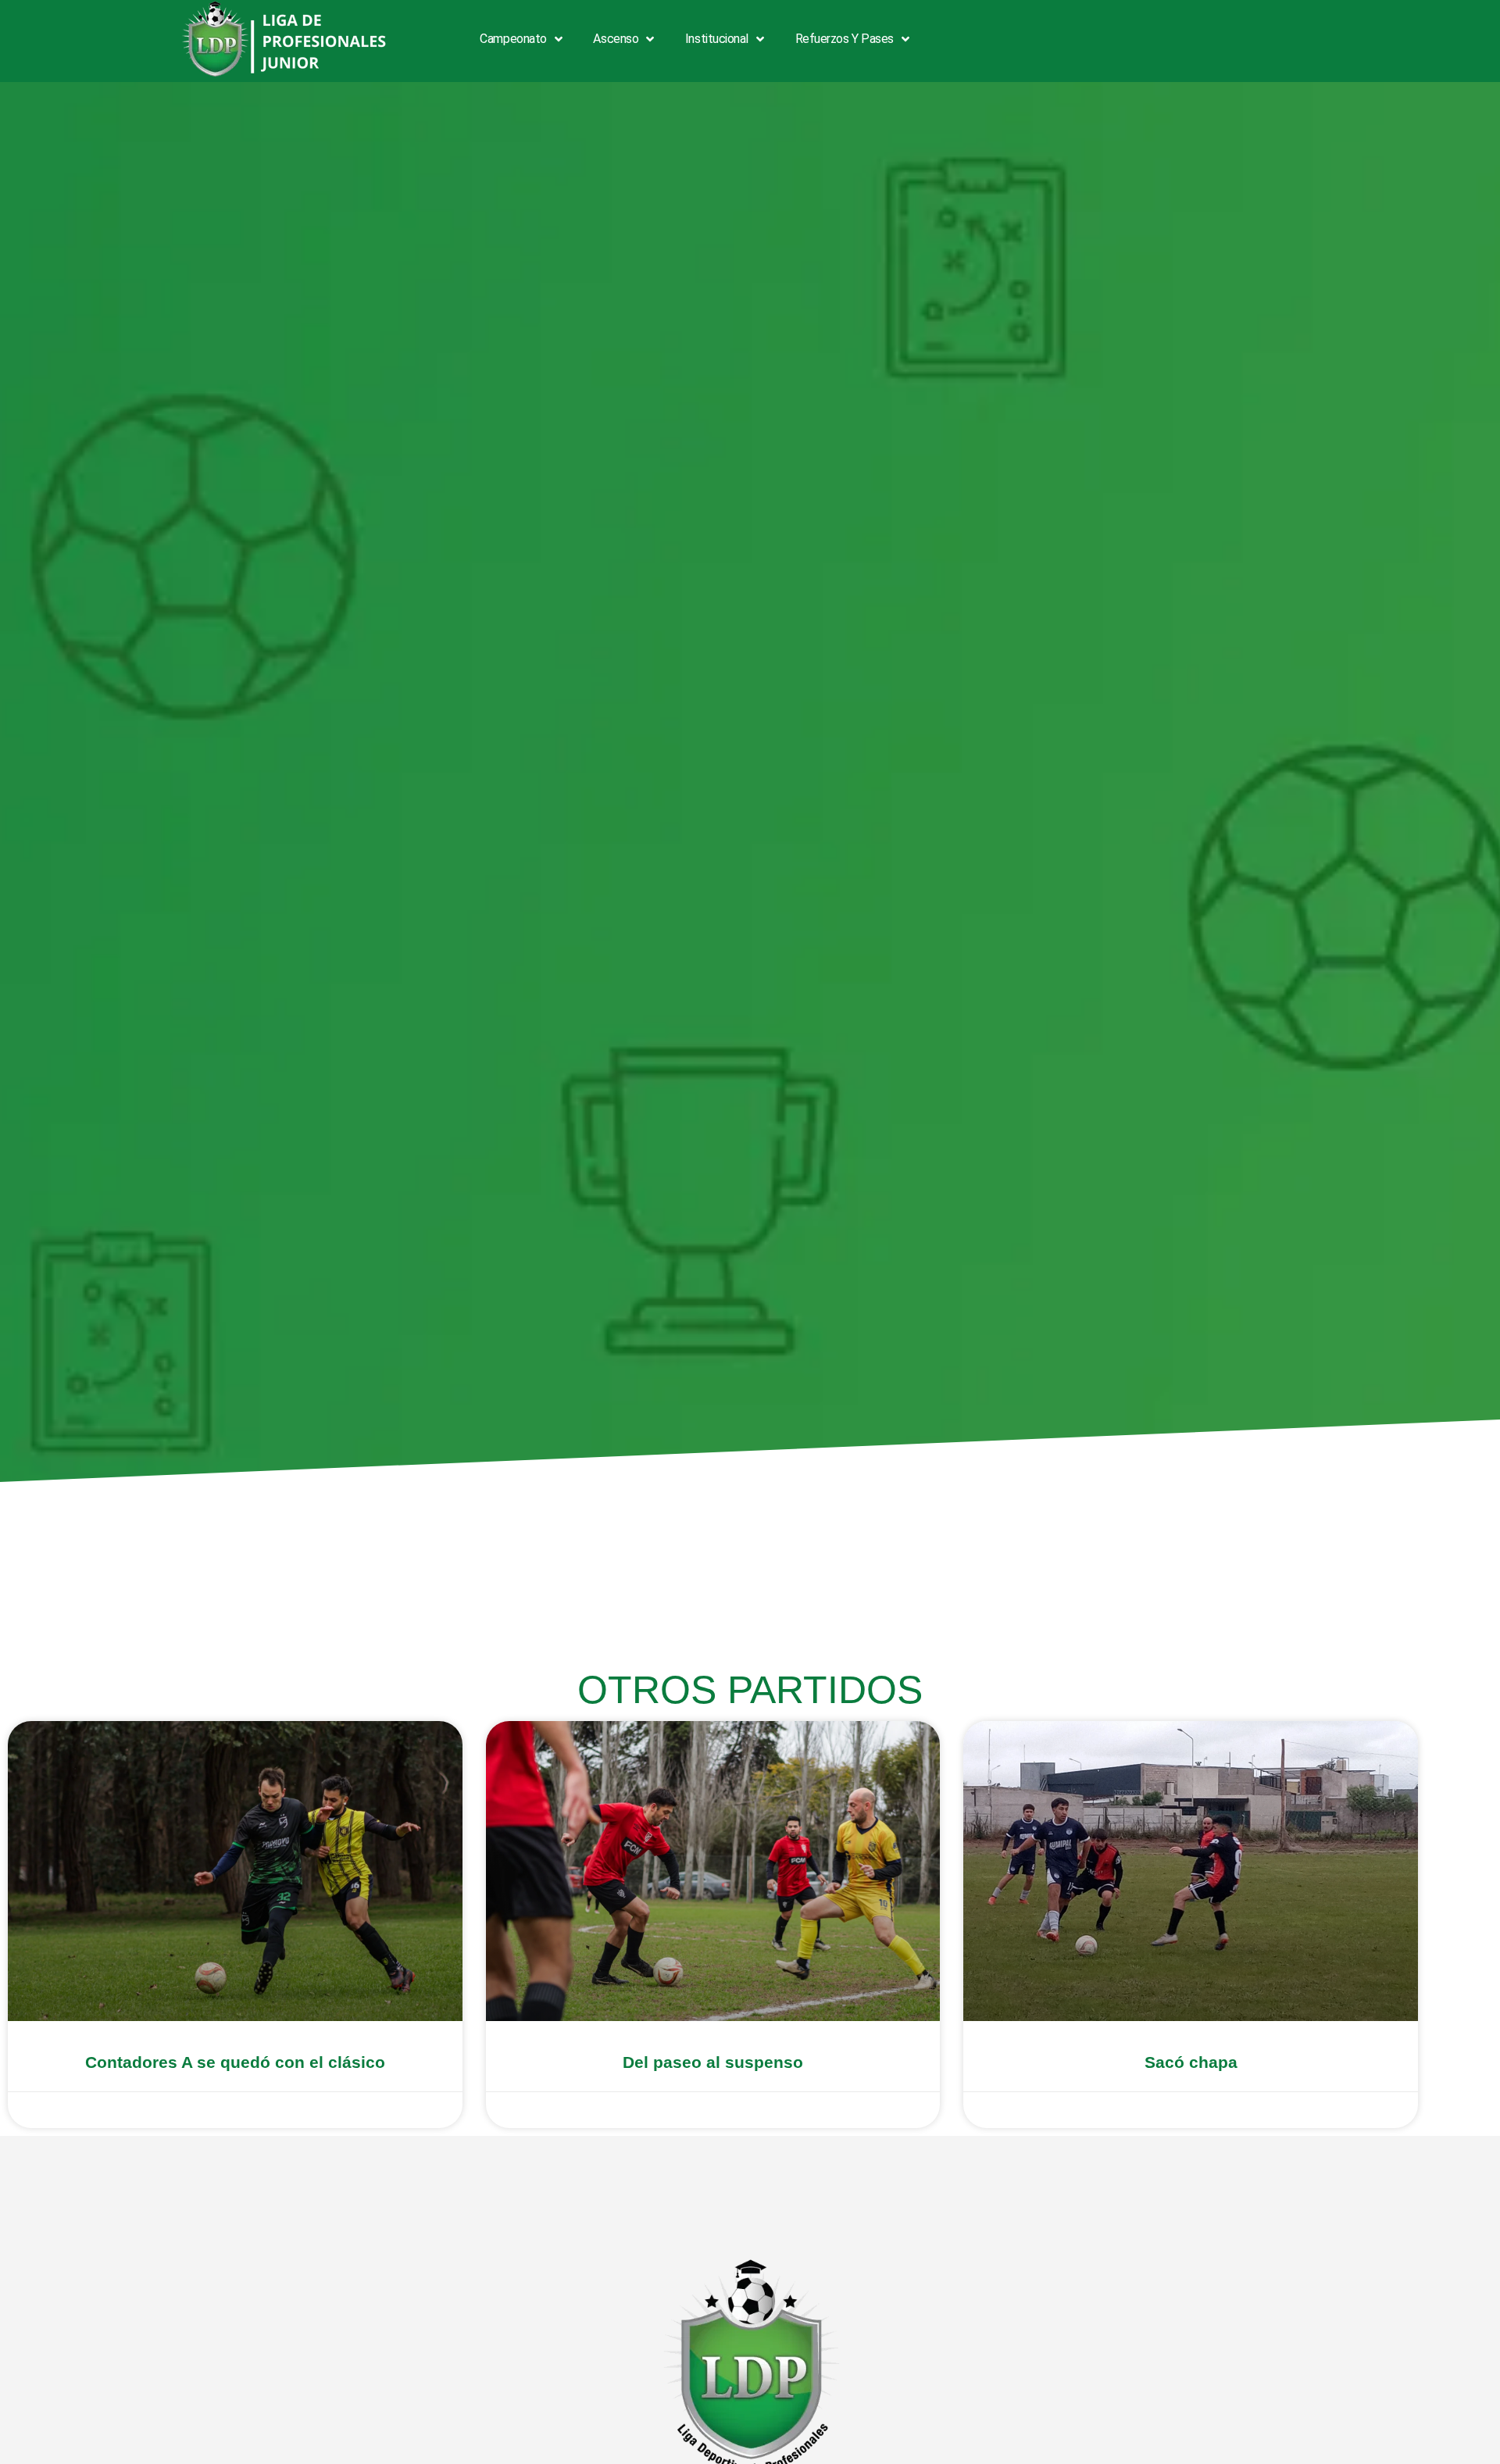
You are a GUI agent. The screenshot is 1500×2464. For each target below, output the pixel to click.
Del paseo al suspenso (713, 2062)
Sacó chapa (1191, 2062)
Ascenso (616, 39)
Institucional (717, 39)
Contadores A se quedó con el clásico (235, 2062)
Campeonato (513, 39)
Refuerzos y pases (845, 39)
